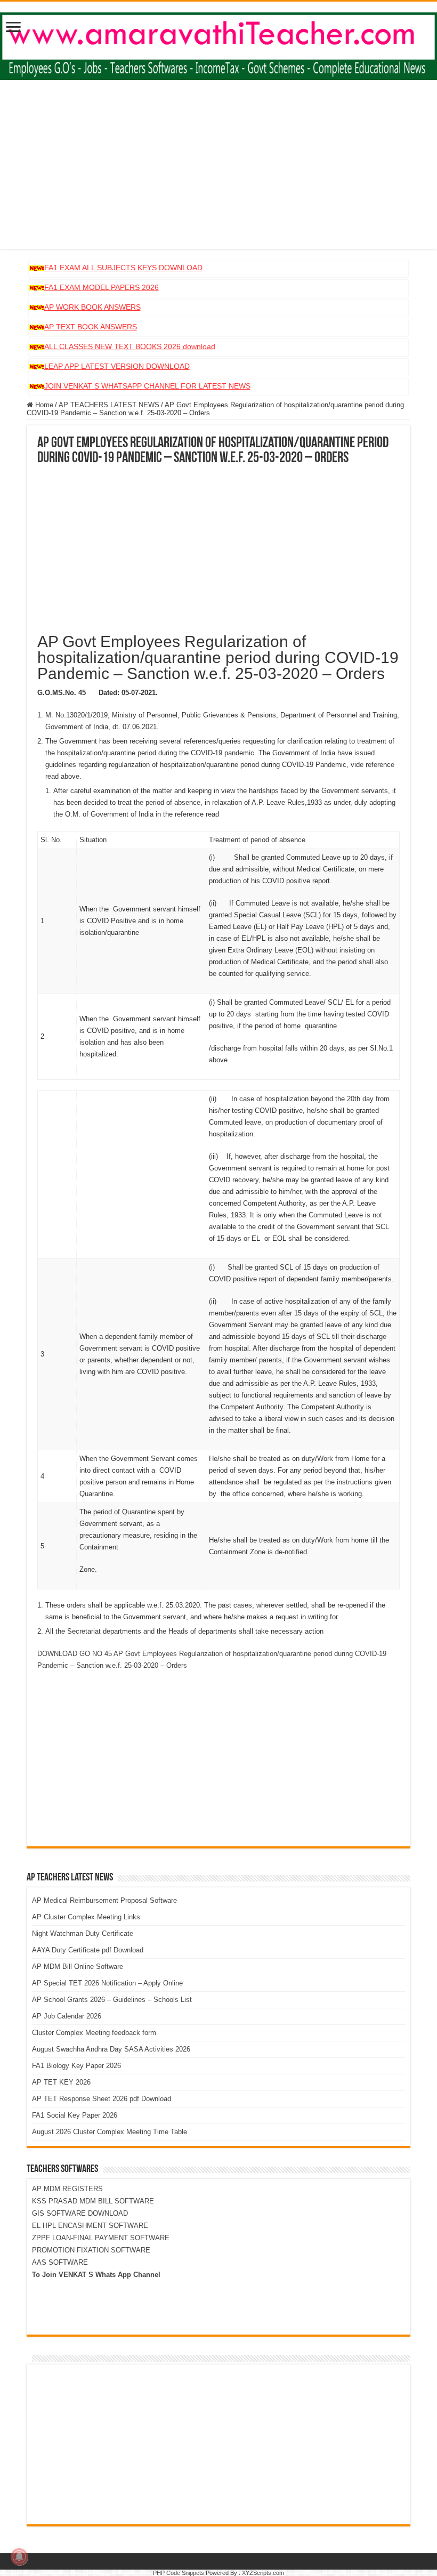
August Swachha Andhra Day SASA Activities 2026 (111, 2049)
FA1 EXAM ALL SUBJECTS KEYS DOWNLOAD (123, 268)
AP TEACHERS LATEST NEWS (109, 405)
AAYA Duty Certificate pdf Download (88, 1950)
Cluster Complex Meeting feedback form (94, 2033)
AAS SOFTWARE (60, 2262)
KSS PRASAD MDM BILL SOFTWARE (93, 2201)
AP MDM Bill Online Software (78, 1967)
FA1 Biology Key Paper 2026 (76, 2066)
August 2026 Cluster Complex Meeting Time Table (110, 2132)
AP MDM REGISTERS (67, 2189)
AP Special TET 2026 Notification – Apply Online (107, 1983)
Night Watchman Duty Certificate (83, 1933)
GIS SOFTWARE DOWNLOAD (80, 2213)
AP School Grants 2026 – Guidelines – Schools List (112, 2000)
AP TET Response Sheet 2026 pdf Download (102, 2099)
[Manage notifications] (19, 2557)
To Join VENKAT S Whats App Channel (96, 2275)
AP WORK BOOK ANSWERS (92, 307)
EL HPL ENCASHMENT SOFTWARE (90, 2226)
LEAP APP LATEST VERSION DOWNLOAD (117, 366)
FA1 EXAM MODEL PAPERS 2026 (102, 287)
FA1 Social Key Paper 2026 (75, 2115)
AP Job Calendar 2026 (67, 2016)
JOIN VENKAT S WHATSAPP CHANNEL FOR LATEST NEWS (147, 386)
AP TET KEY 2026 (61, 2082)
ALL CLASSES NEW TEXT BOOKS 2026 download (130, 346)
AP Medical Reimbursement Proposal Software (104, 1900)
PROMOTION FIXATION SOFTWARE (91, 2250)
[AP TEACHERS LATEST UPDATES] (218, 44)
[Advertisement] (218, 175)
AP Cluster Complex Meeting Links (86, 1917)
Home (43, 405)
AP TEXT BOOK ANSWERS (91, 327)
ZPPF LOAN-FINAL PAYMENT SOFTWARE (101, 2238)
